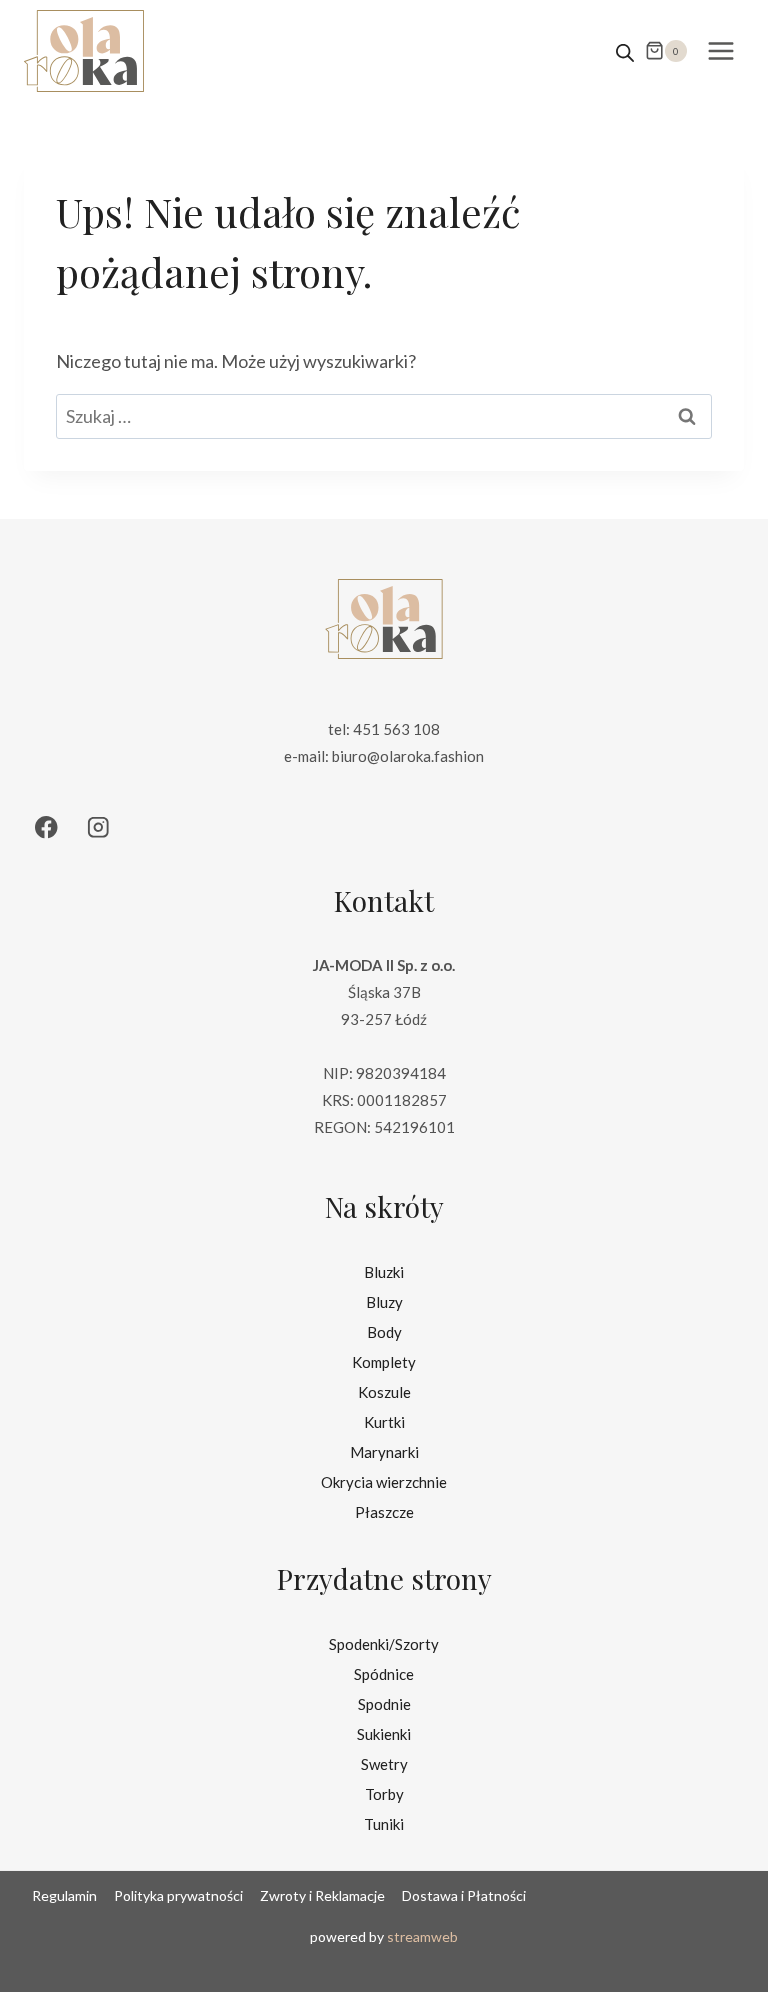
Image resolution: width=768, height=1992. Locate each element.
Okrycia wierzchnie (384, 1482)
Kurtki (384, 1422)
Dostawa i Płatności (464, 1895)
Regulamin (64, 1895)
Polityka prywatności (178, 1895)
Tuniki (384, 1824)
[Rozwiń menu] (720, 50)
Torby (384, 1794)
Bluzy (384, 1302)
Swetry (384, 1764)
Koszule (384, 1392)
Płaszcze (384, 1512)
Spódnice (384, 1674)
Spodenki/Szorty (384, 1644)
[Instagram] (98, 827)
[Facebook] (46, 827)
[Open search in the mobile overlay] (625, 51)
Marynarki (384, 1452)
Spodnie (384, 1704)
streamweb (422, 1936)
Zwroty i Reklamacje (322, 1895)
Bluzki (384, 1272)
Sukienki (384, 1734)
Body (384, 1332)
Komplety (384, 1362)
